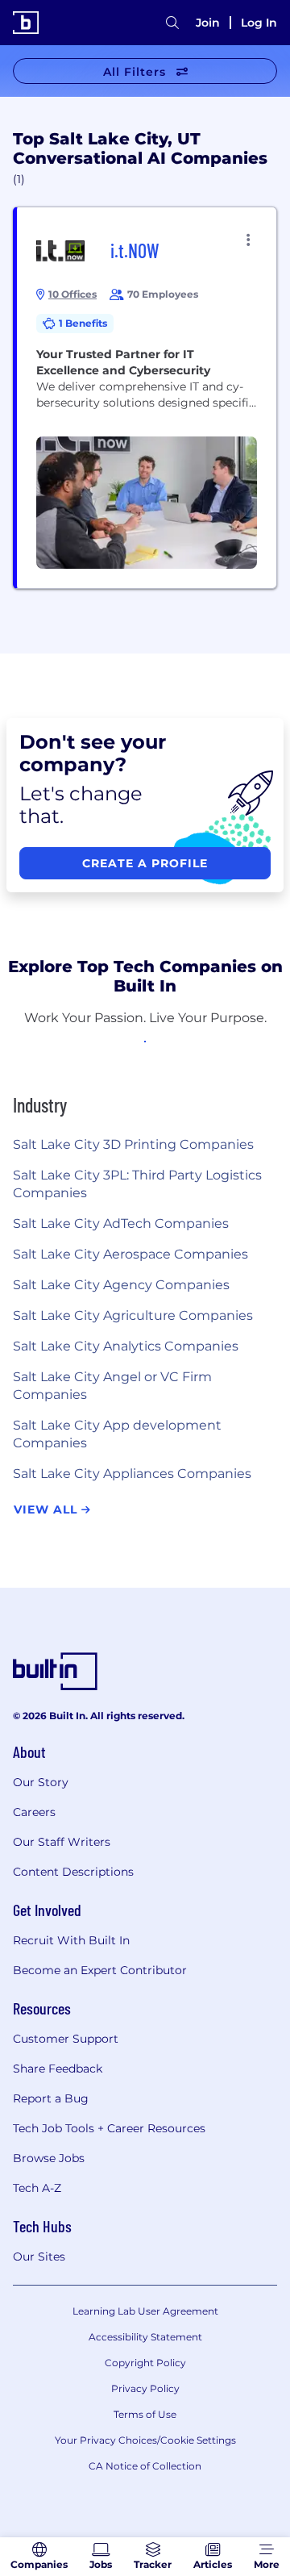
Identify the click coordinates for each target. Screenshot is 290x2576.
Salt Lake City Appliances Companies (132, 1474)
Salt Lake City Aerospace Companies (130, 1254)
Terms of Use (145, 2414)
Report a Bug (51, 2098)
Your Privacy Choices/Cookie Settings (145, 2440)
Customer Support (66, 2039)
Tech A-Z (37, 2188)
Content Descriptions (73, 1872)
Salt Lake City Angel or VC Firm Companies (112, 1386)
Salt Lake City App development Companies (117, 1434)
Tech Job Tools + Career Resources (109, 2128)
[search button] (172, 23)
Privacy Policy (145, 2388)
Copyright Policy (145, 2363)
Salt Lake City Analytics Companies (126, 1346)
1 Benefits (83, 323)
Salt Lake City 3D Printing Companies (133, 1144)
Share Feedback (58, 2069)
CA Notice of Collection (145, 2466)
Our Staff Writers (62, 1842)
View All (48, 1509)
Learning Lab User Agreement (145, 2311)
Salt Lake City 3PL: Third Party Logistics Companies (137, 1184)
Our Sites (39, 2257)
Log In (259, 23)
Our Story (41, 1782)
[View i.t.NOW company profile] (147, 398)
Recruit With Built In (71, 1940)
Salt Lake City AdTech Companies (121, 1223)
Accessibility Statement (145, 2337)
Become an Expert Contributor (100, 1970)
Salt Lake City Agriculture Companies (133, 1315)
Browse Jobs (49, 2158)
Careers (34, 1812)
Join (208, 23)
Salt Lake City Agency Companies (121, 1285)
